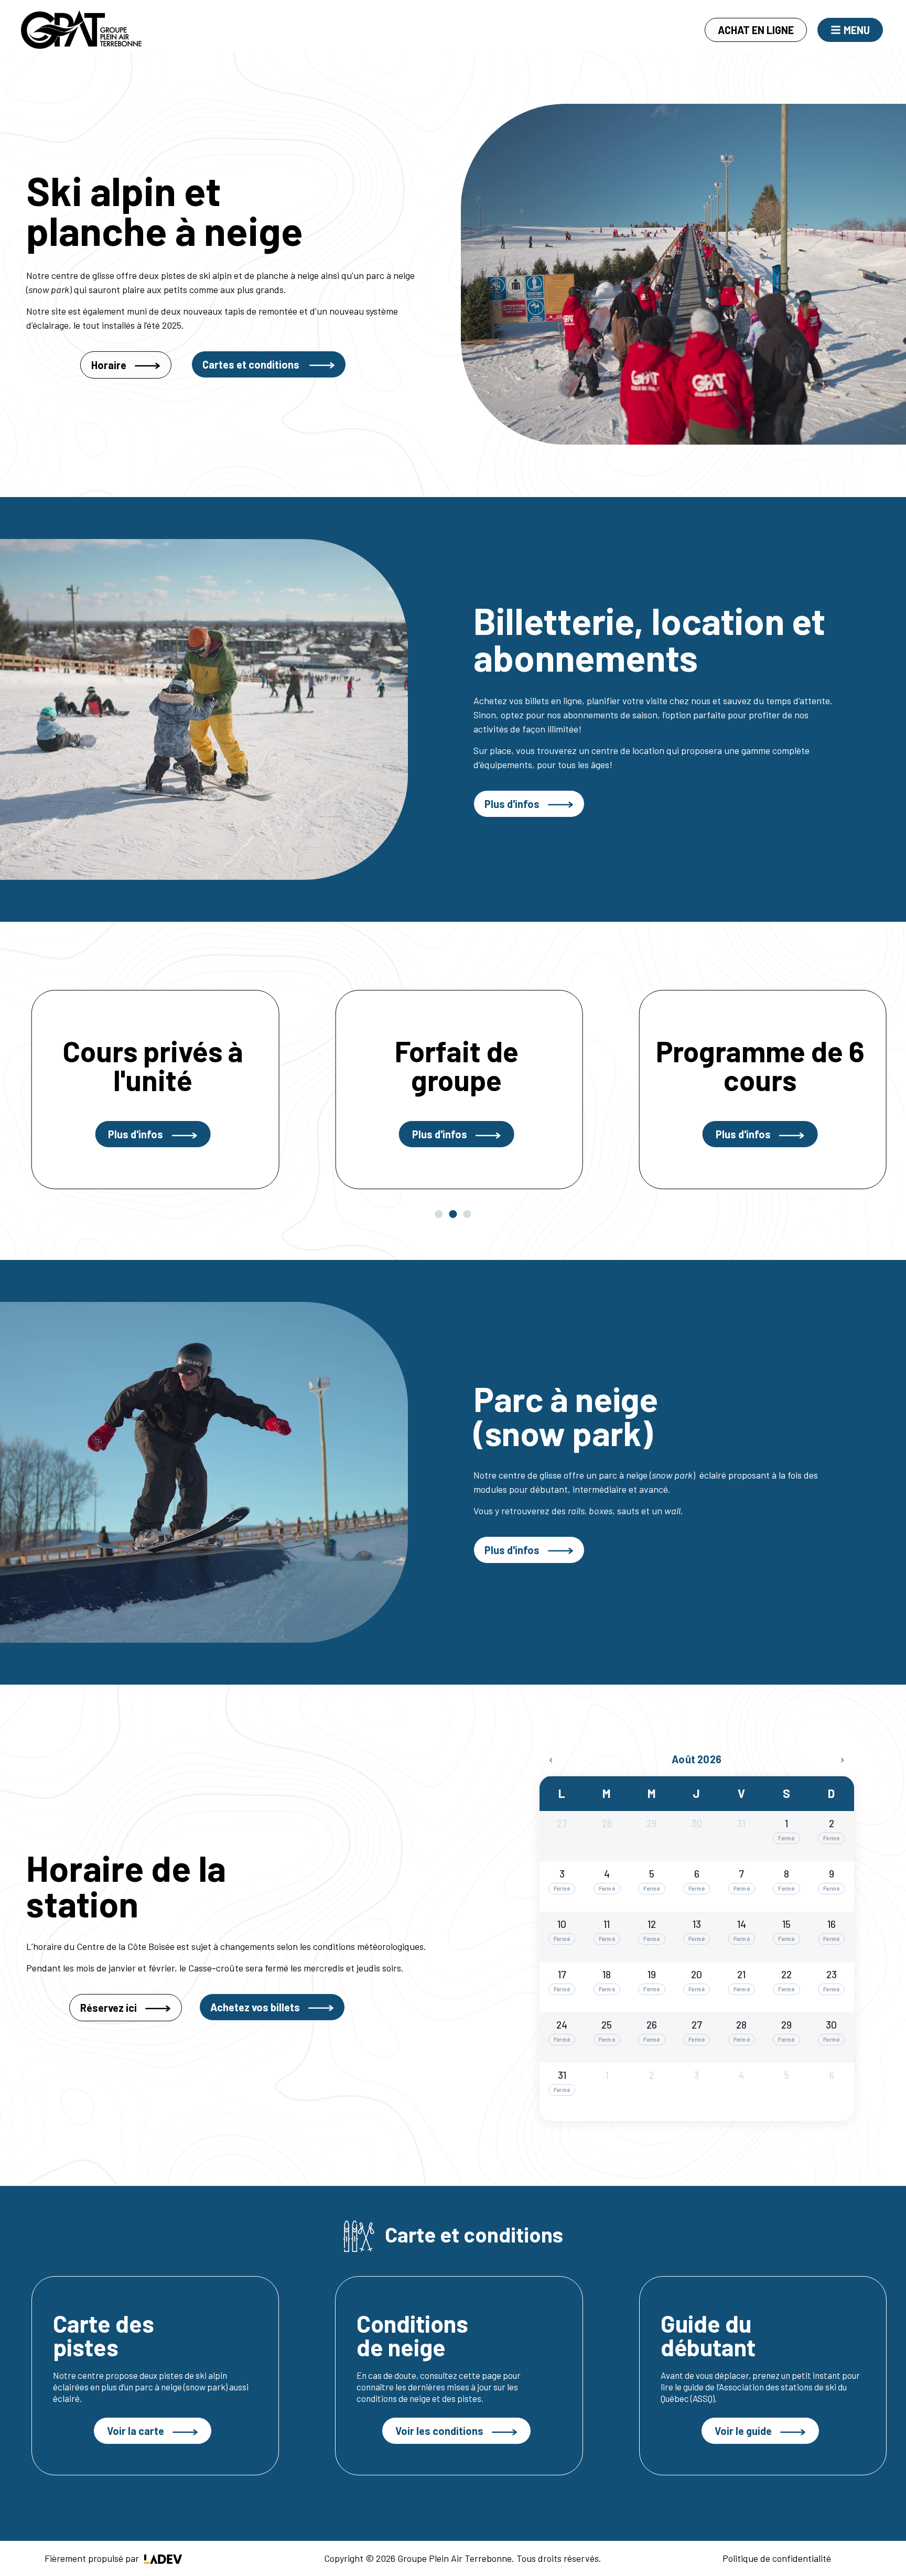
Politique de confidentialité (777, 2558)
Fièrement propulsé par (93, 2558)
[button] (439, 1214)
